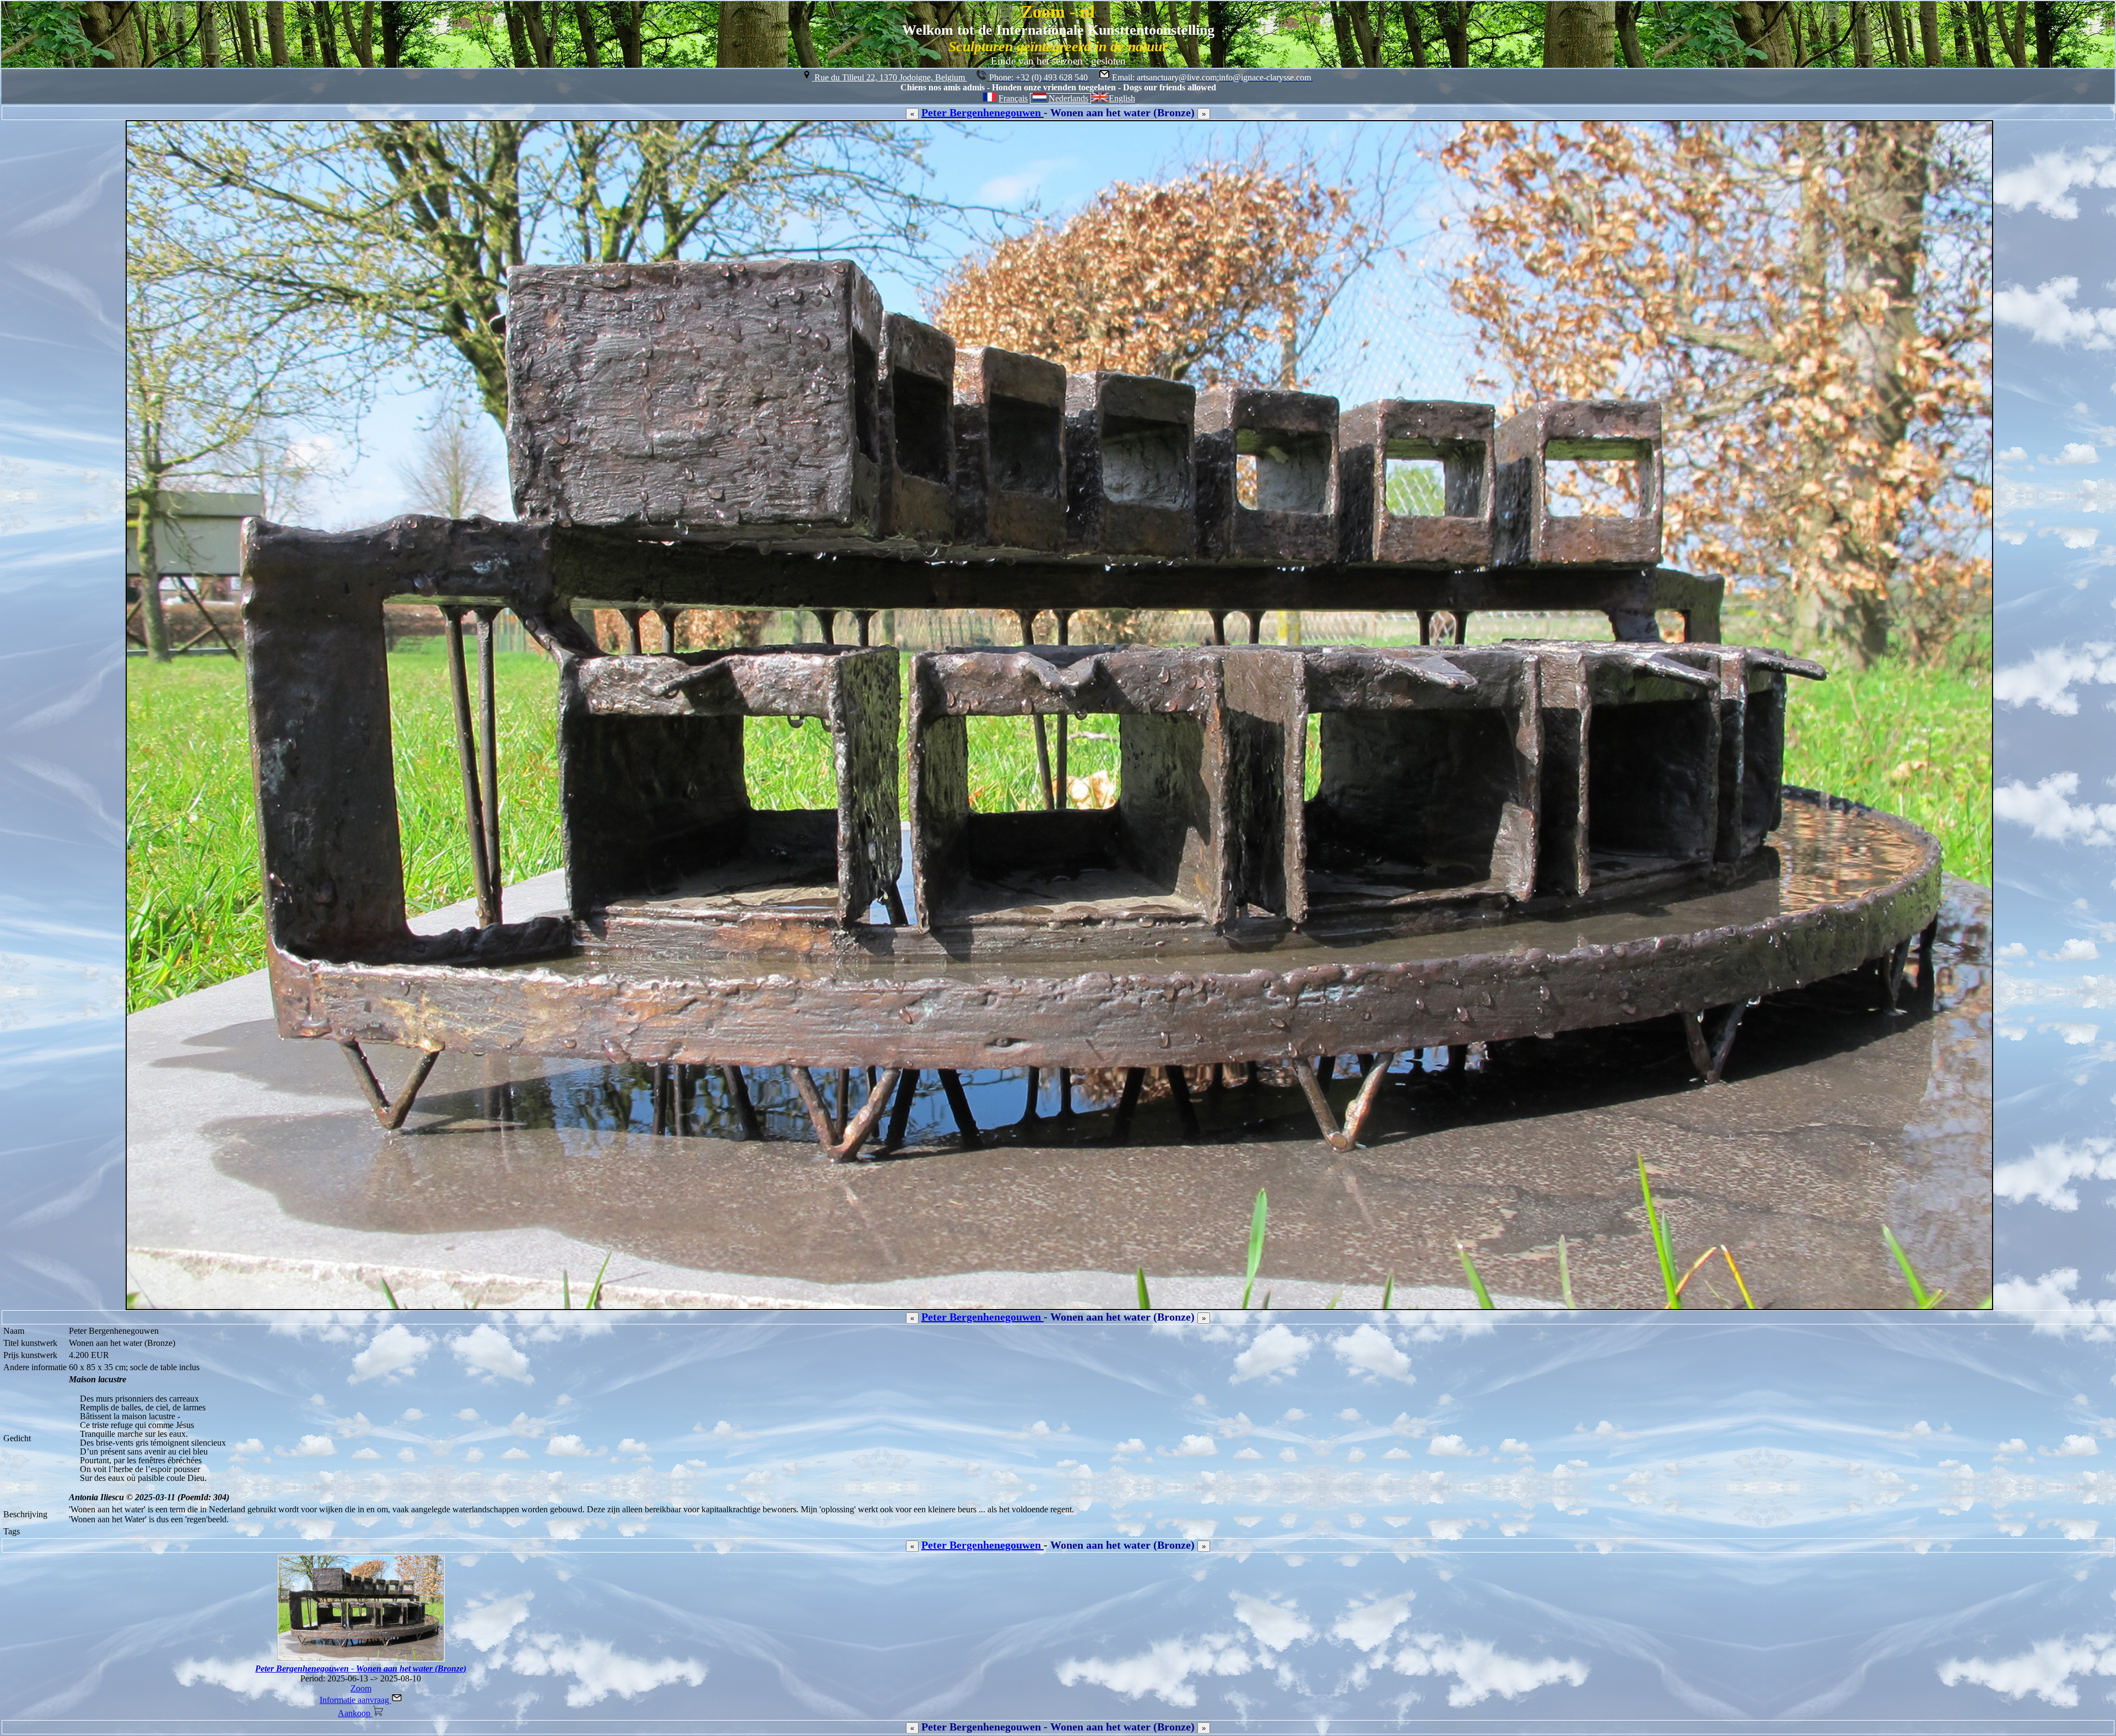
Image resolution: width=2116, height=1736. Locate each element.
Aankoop (355, 1713)
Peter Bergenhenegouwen (983, 112)
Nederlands (1068, 98)
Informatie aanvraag (355, 1700)
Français (1013, 98)
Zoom (361, 1688)
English (1122, 98)
